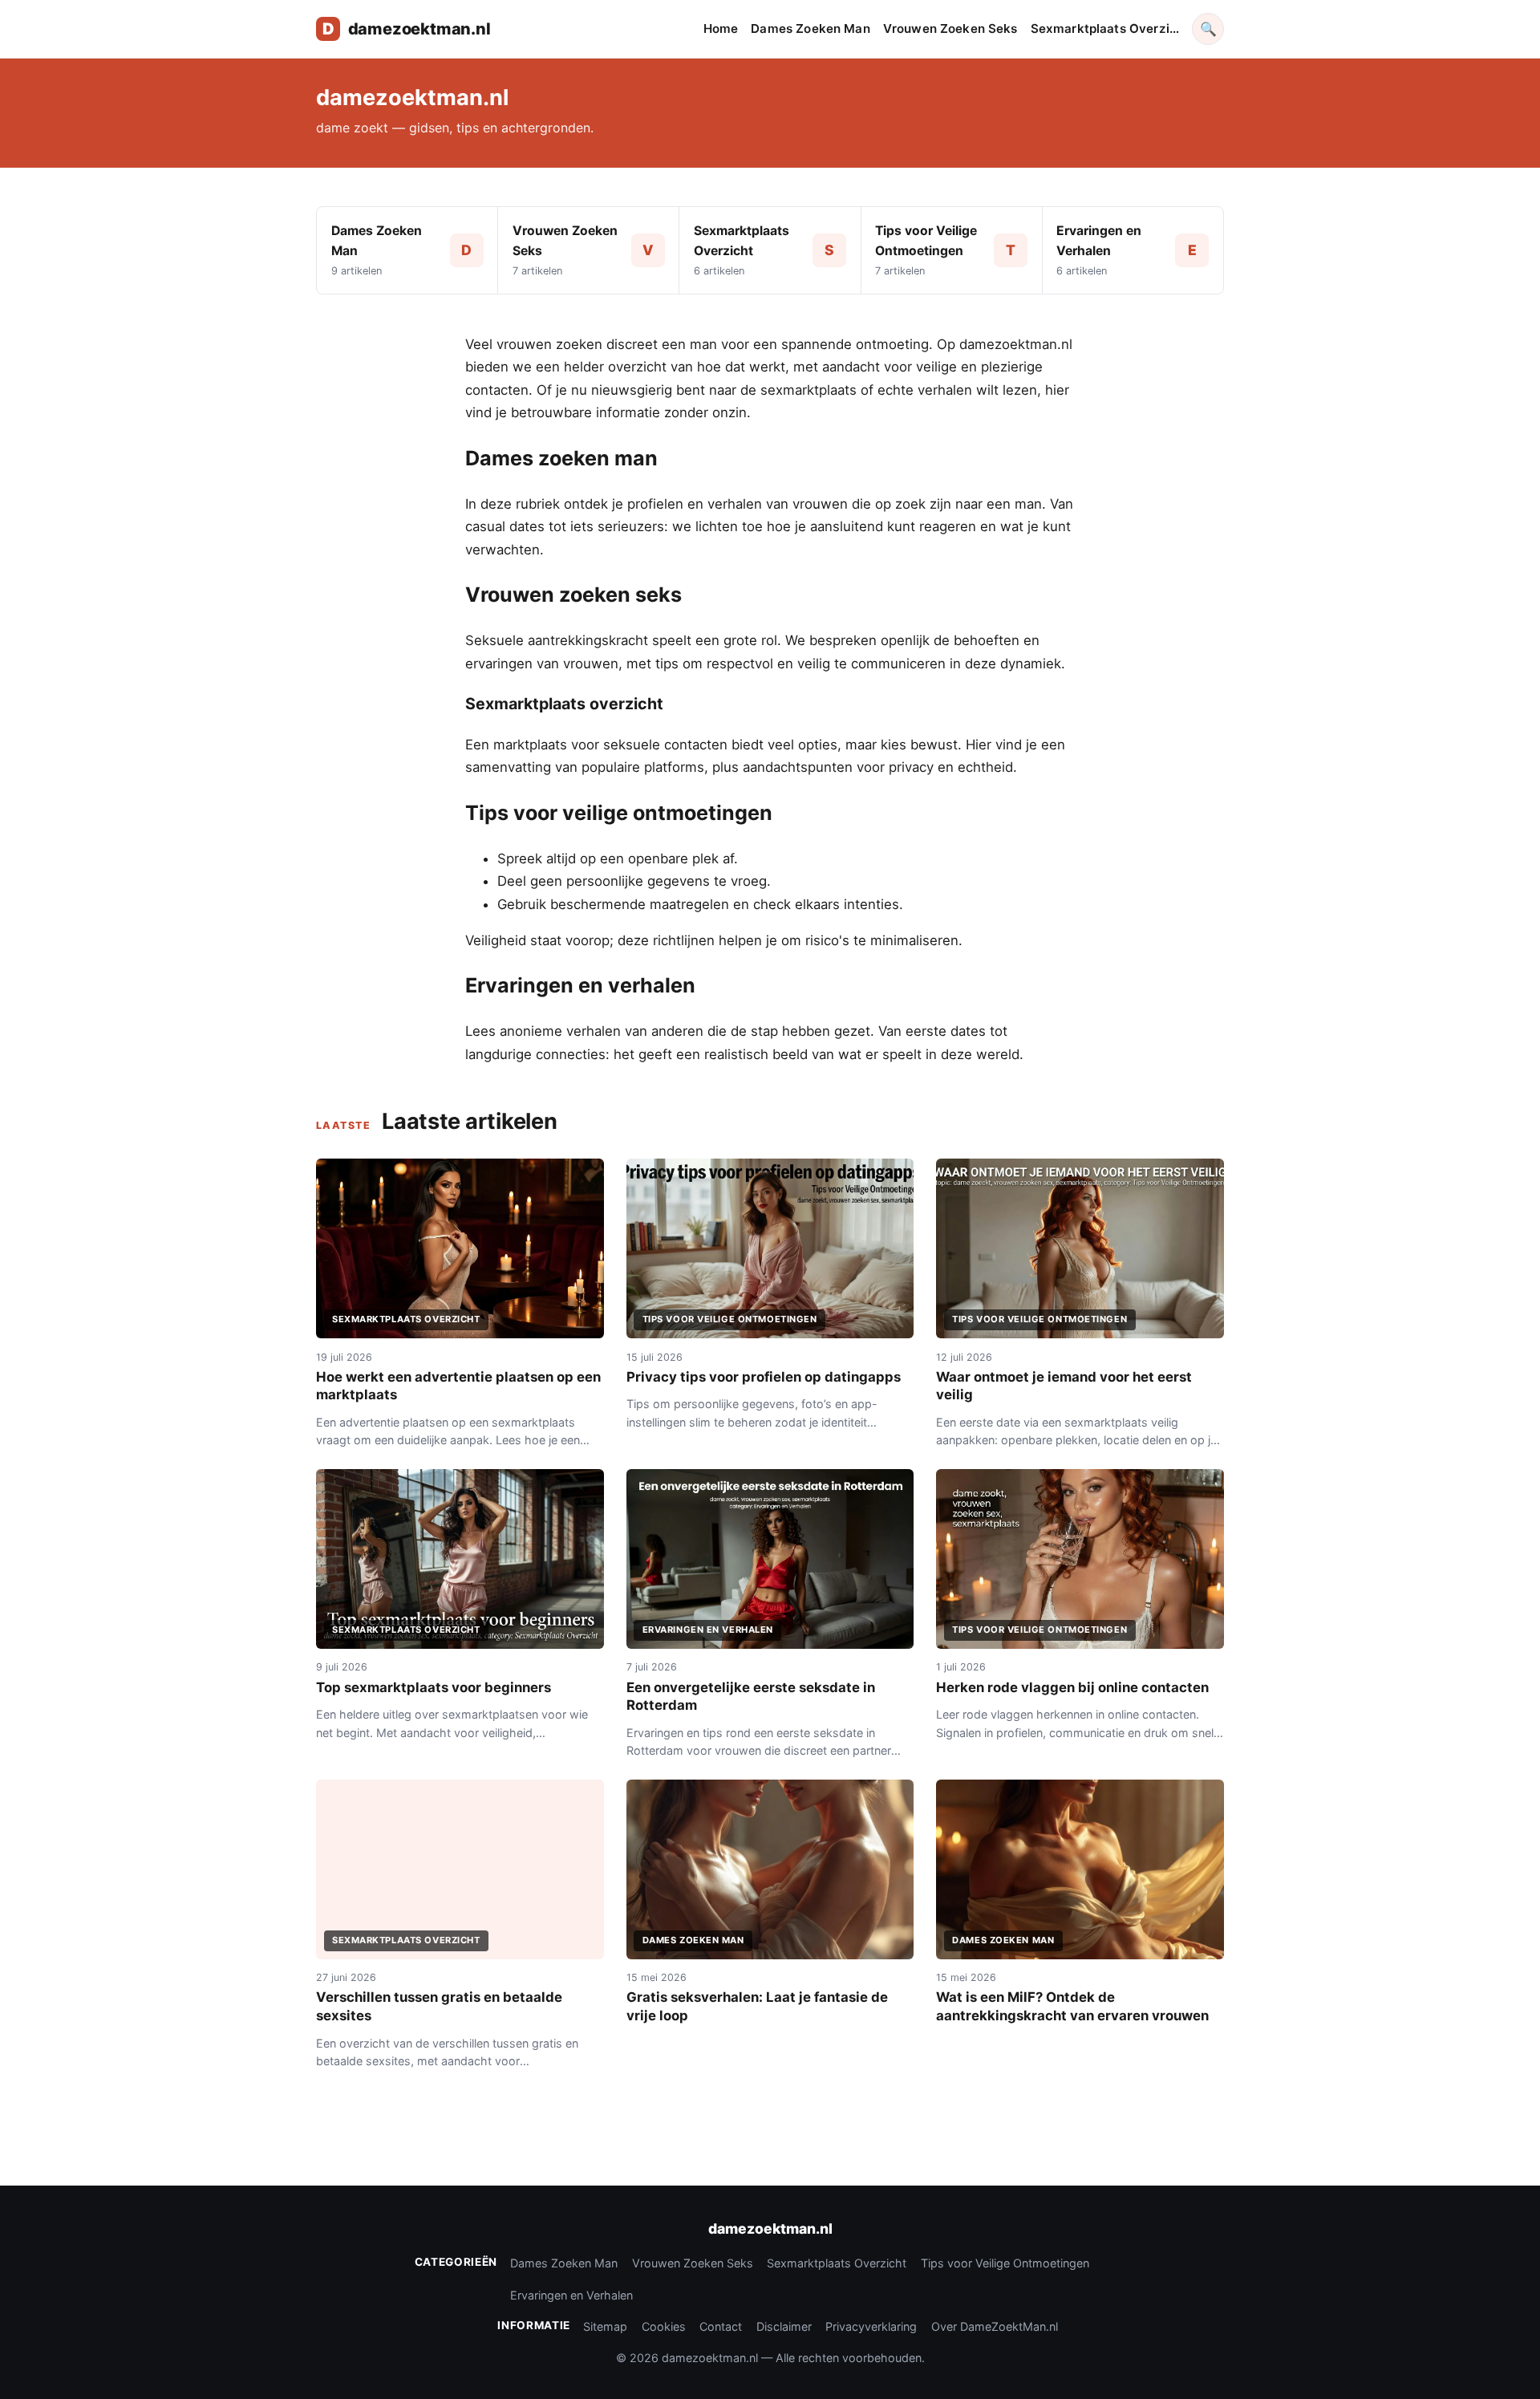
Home (721, 28)
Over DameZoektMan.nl (995, 2326)
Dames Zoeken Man (810, 28)
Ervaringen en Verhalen (571, 2295)
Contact (721, 2326)
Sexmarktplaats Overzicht (837, 2263)
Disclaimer (784, 2326)
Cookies (664, 2326)
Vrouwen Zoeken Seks (950, 28)
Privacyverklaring (871, 2326)
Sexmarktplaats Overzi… (1105, 28)
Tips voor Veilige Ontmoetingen (1005, 2263)
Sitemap (605, 2326)
